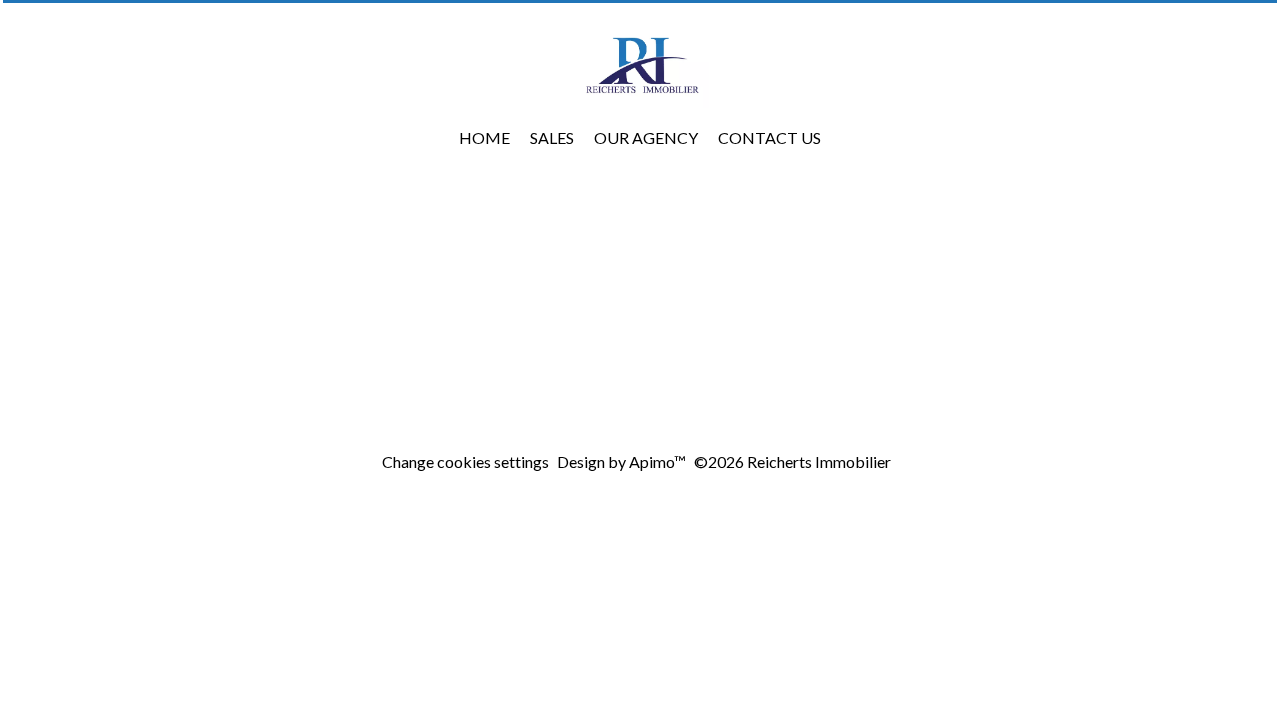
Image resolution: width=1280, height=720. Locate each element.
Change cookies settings (465, 461)
